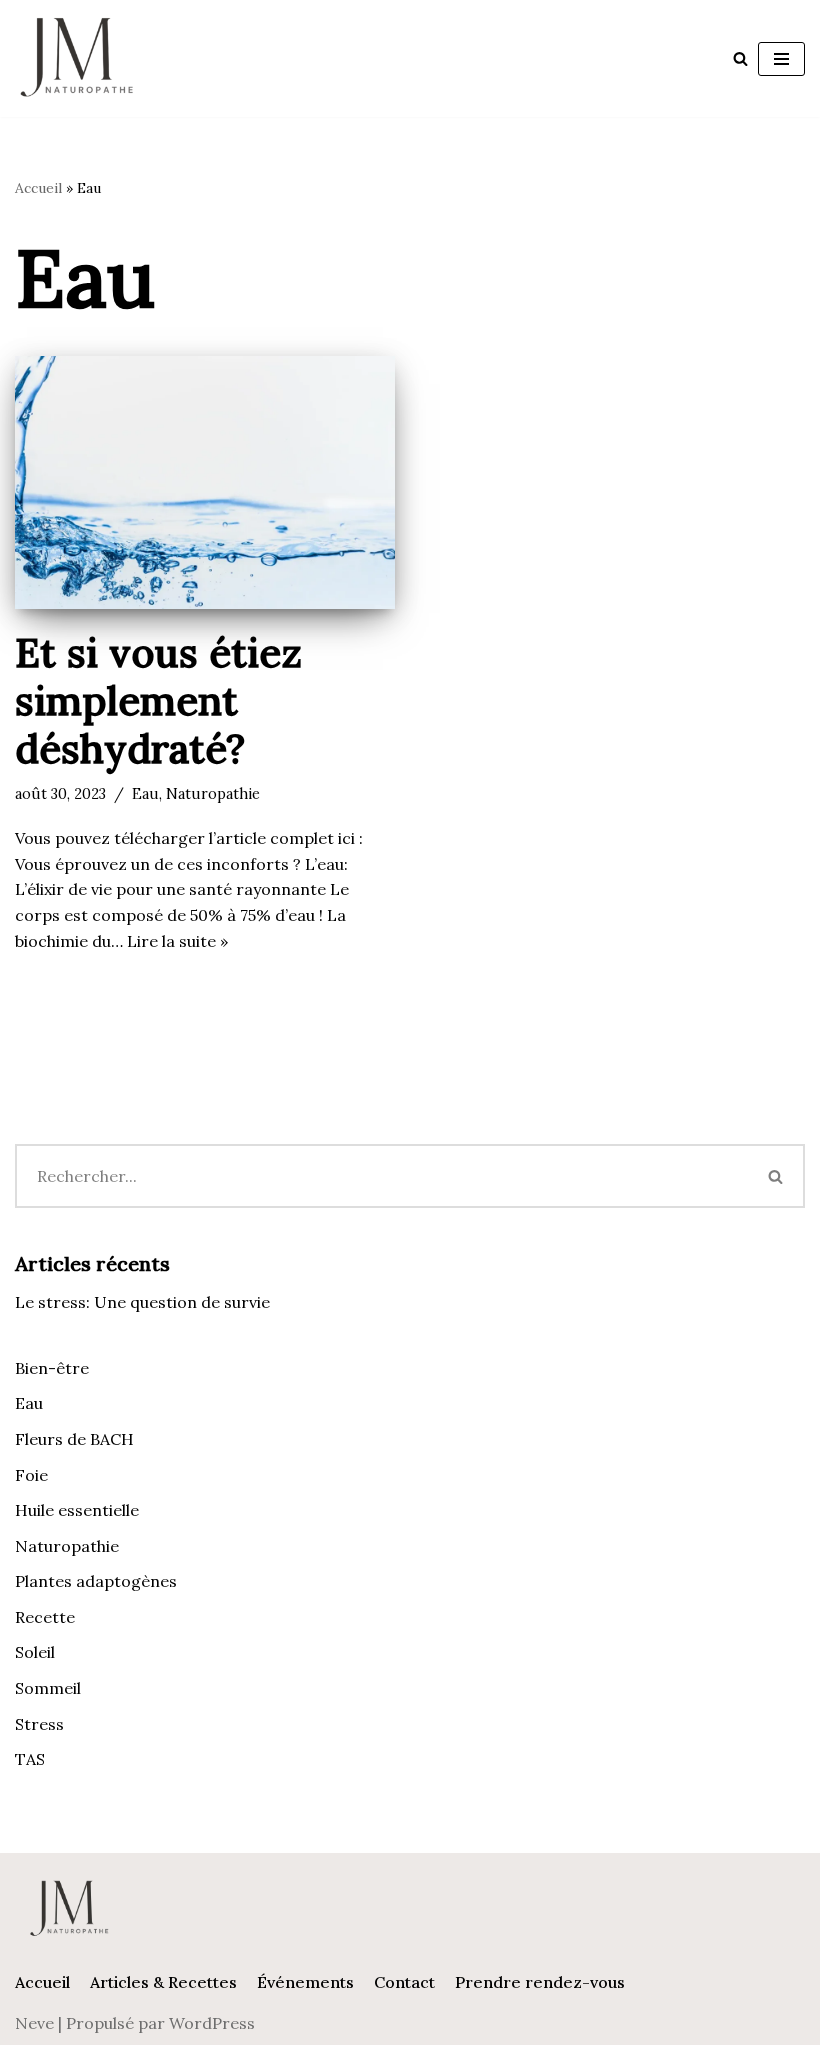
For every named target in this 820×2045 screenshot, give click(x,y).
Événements (305, 1982)
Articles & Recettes (163, 1982)
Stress (39, 1724)
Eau (145, 794)
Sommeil (48, 1688)
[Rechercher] (740, 58)
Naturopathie (213, 794)
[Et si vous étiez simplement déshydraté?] (205, 482)
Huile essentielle (77, 1510)
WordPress (212, 2023)
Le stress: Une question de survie (142, 1302)
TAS (30, 1759)
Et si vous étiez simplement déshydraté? (158, 700)
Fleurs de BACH (74, 1439)
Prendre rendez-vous (540, 1982)
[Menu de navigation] (781, 59)
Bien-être (52, 1368)
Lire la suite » (177, 941)
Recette (45, 1617)
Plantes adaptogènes (96, 1581)
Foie (31, 1475)
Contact (404, 1982)
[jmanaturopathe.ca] (75, 58)
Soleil (35, 1652)
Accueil (38, 188)
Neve (34, 2023)
